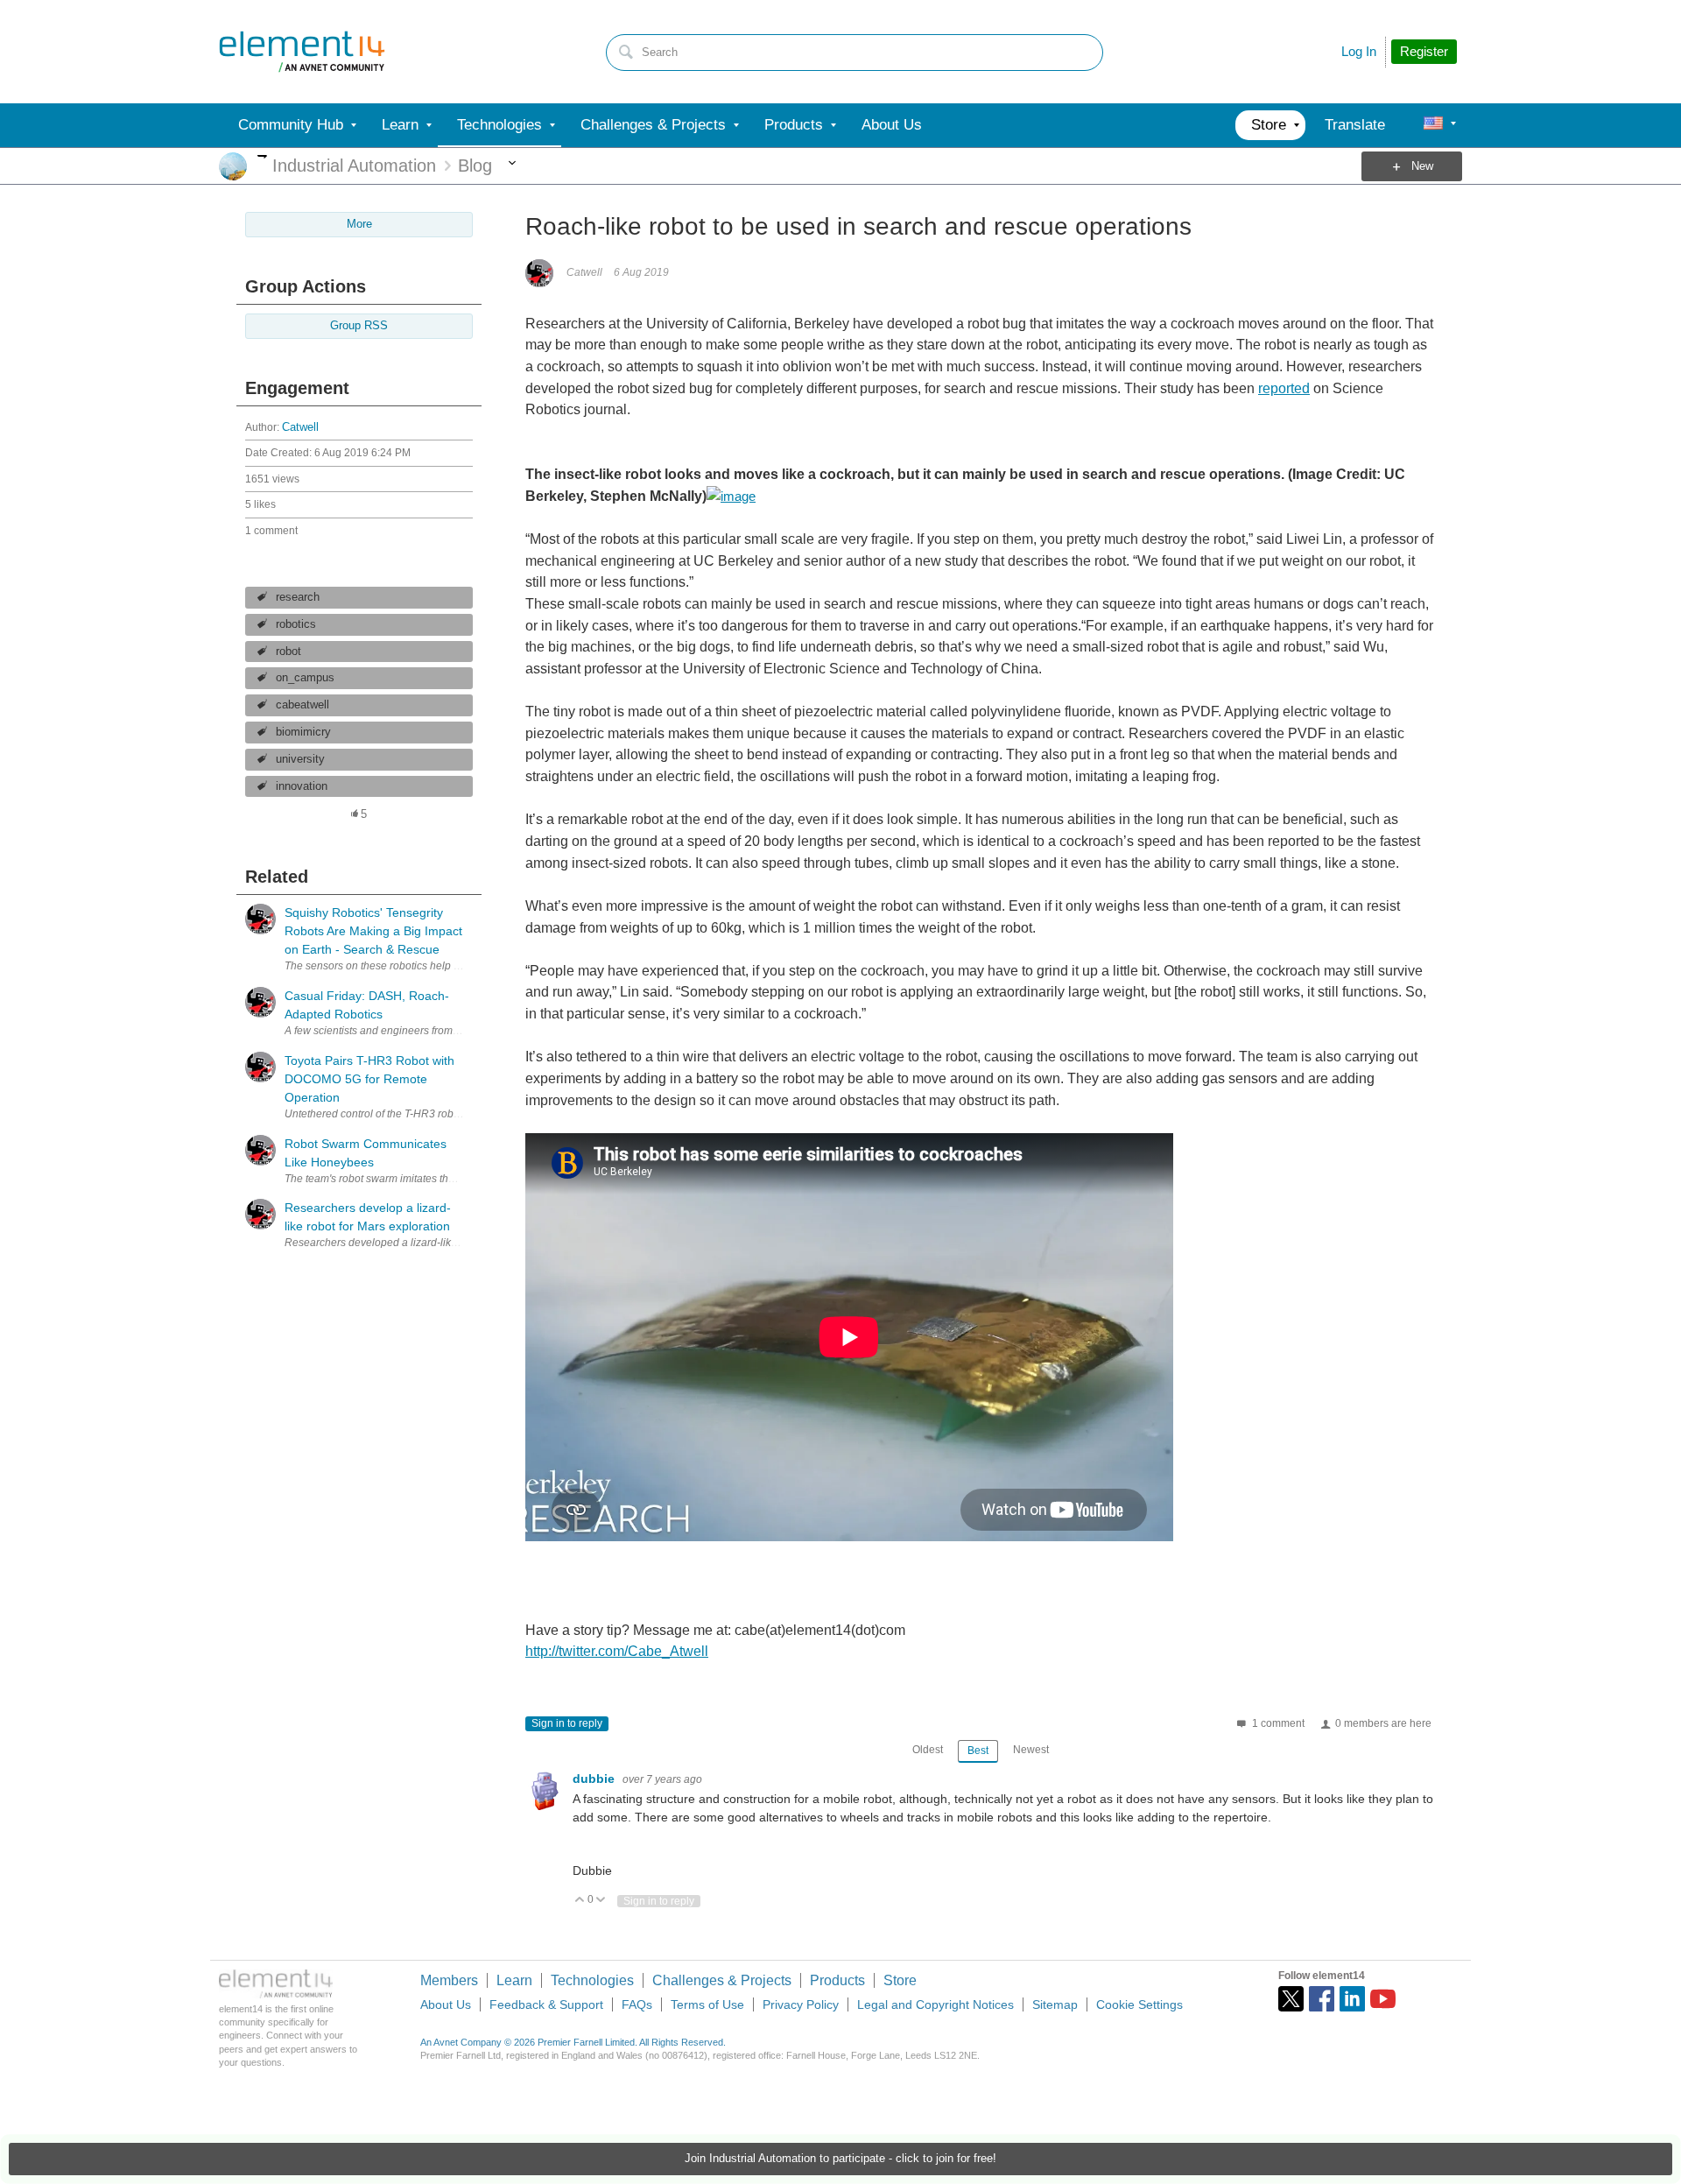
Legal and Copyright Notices (935, 2004)
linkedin (1352, 1999)
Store (900, 1980)
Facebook (1322, 1999)
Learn (514, 1980)
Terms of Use (707, 2004)
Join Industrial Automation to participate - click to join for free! (840, 2159)
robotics (296, 624)
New (1422, 166)
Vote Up (580, 1901)
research (298, 597)
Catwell (300, 427)
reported (1284, 388)
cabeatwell (302, 705)
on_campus (305, 678)
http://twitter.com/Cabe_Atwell (617, 1651)
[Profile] (1433, 125)
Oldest (928, 1750)
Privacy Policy (801, 2004)
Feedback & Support (546, 2004)
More (262, 156)
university (300, 759)
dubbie (595, 1779)
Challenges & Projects (722, 1980)
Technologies (592, 1980)
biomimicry (303, 732)
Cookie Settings (1139, 2004)
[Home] (302, 52)
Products (837, 1980)
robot (288, 652)
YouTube (1383, 1999)
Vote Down (601, 1901)
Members (449, 1980)
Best (978, 1751)
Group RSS (359, 326)
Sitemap (1055, 2004)
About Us (446, 2004)
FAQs (637, 2004)
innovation (302, 786)
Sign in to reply (567, 1723)
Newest (1031, 1750)
